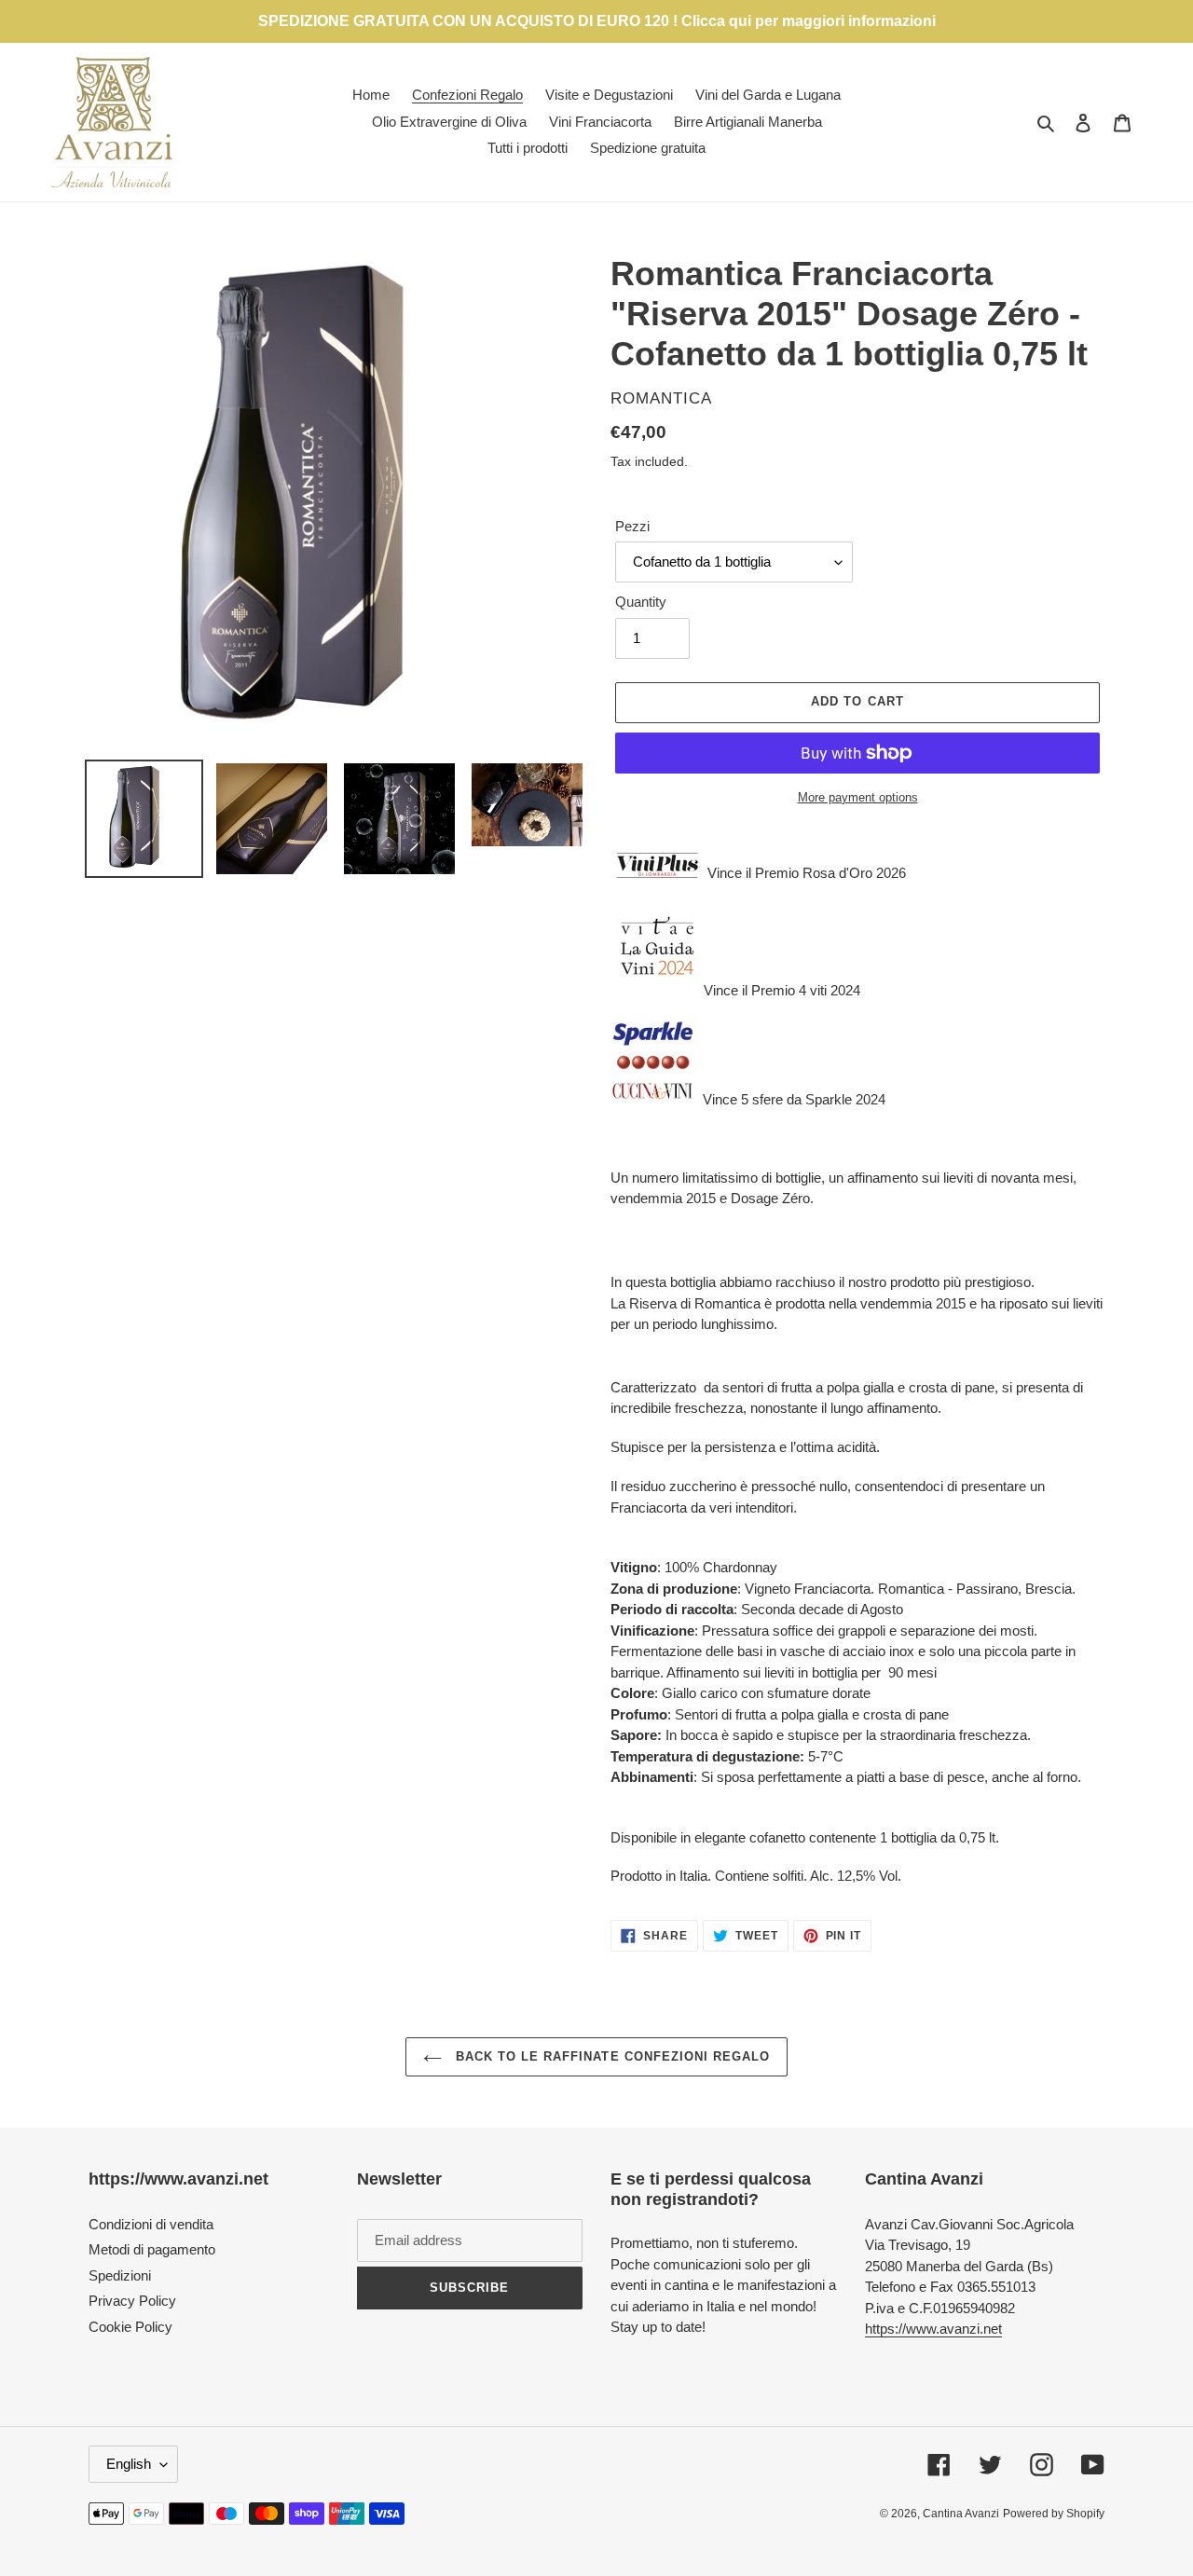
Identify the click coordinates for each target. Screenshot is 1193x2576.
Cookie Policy (130, 2327)
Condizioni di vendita (151, 2224)
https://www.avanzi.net (933, 2329)
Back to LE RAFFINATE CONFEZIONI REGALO (611, 2056)
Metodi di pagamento (152, 2249)
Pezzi (632, 526)
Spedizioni (120, 2275)
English (129, 2464)
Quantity (641, 602)
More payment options (858, 797)
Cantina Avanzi (961, 2514)
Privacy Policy (132, 2301)
